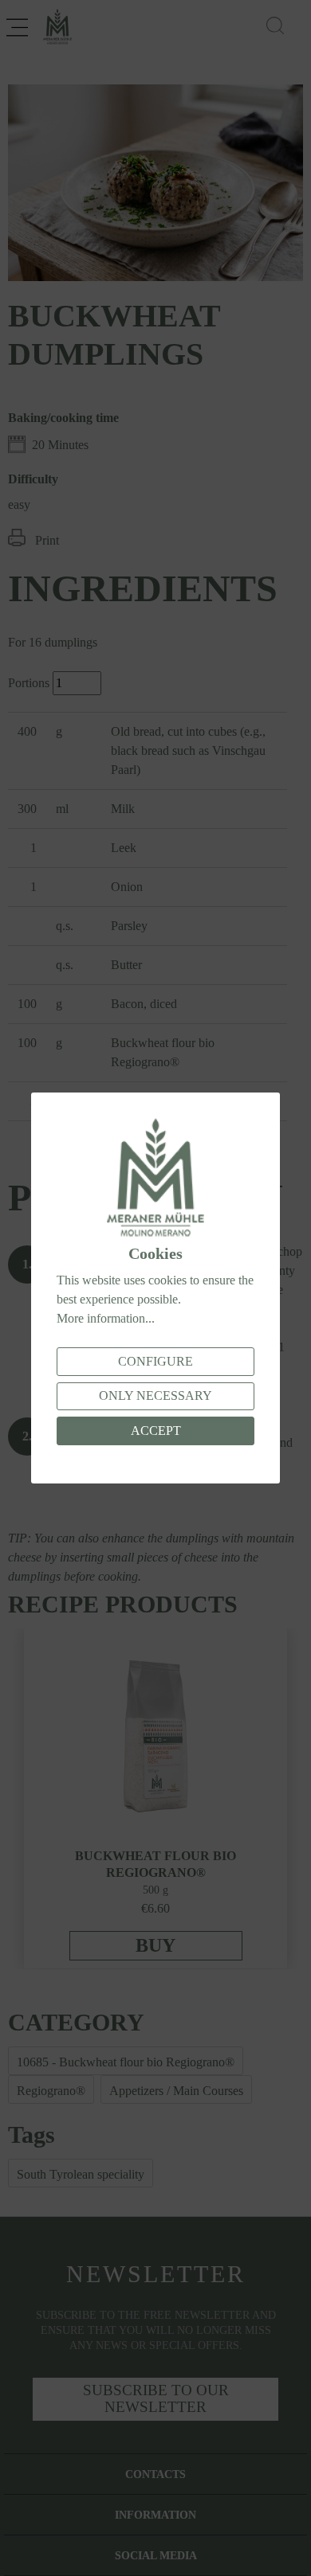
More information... (106, 1318)
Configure (155, 1361)
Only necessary (155, 1395)
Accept (156, 1431)
